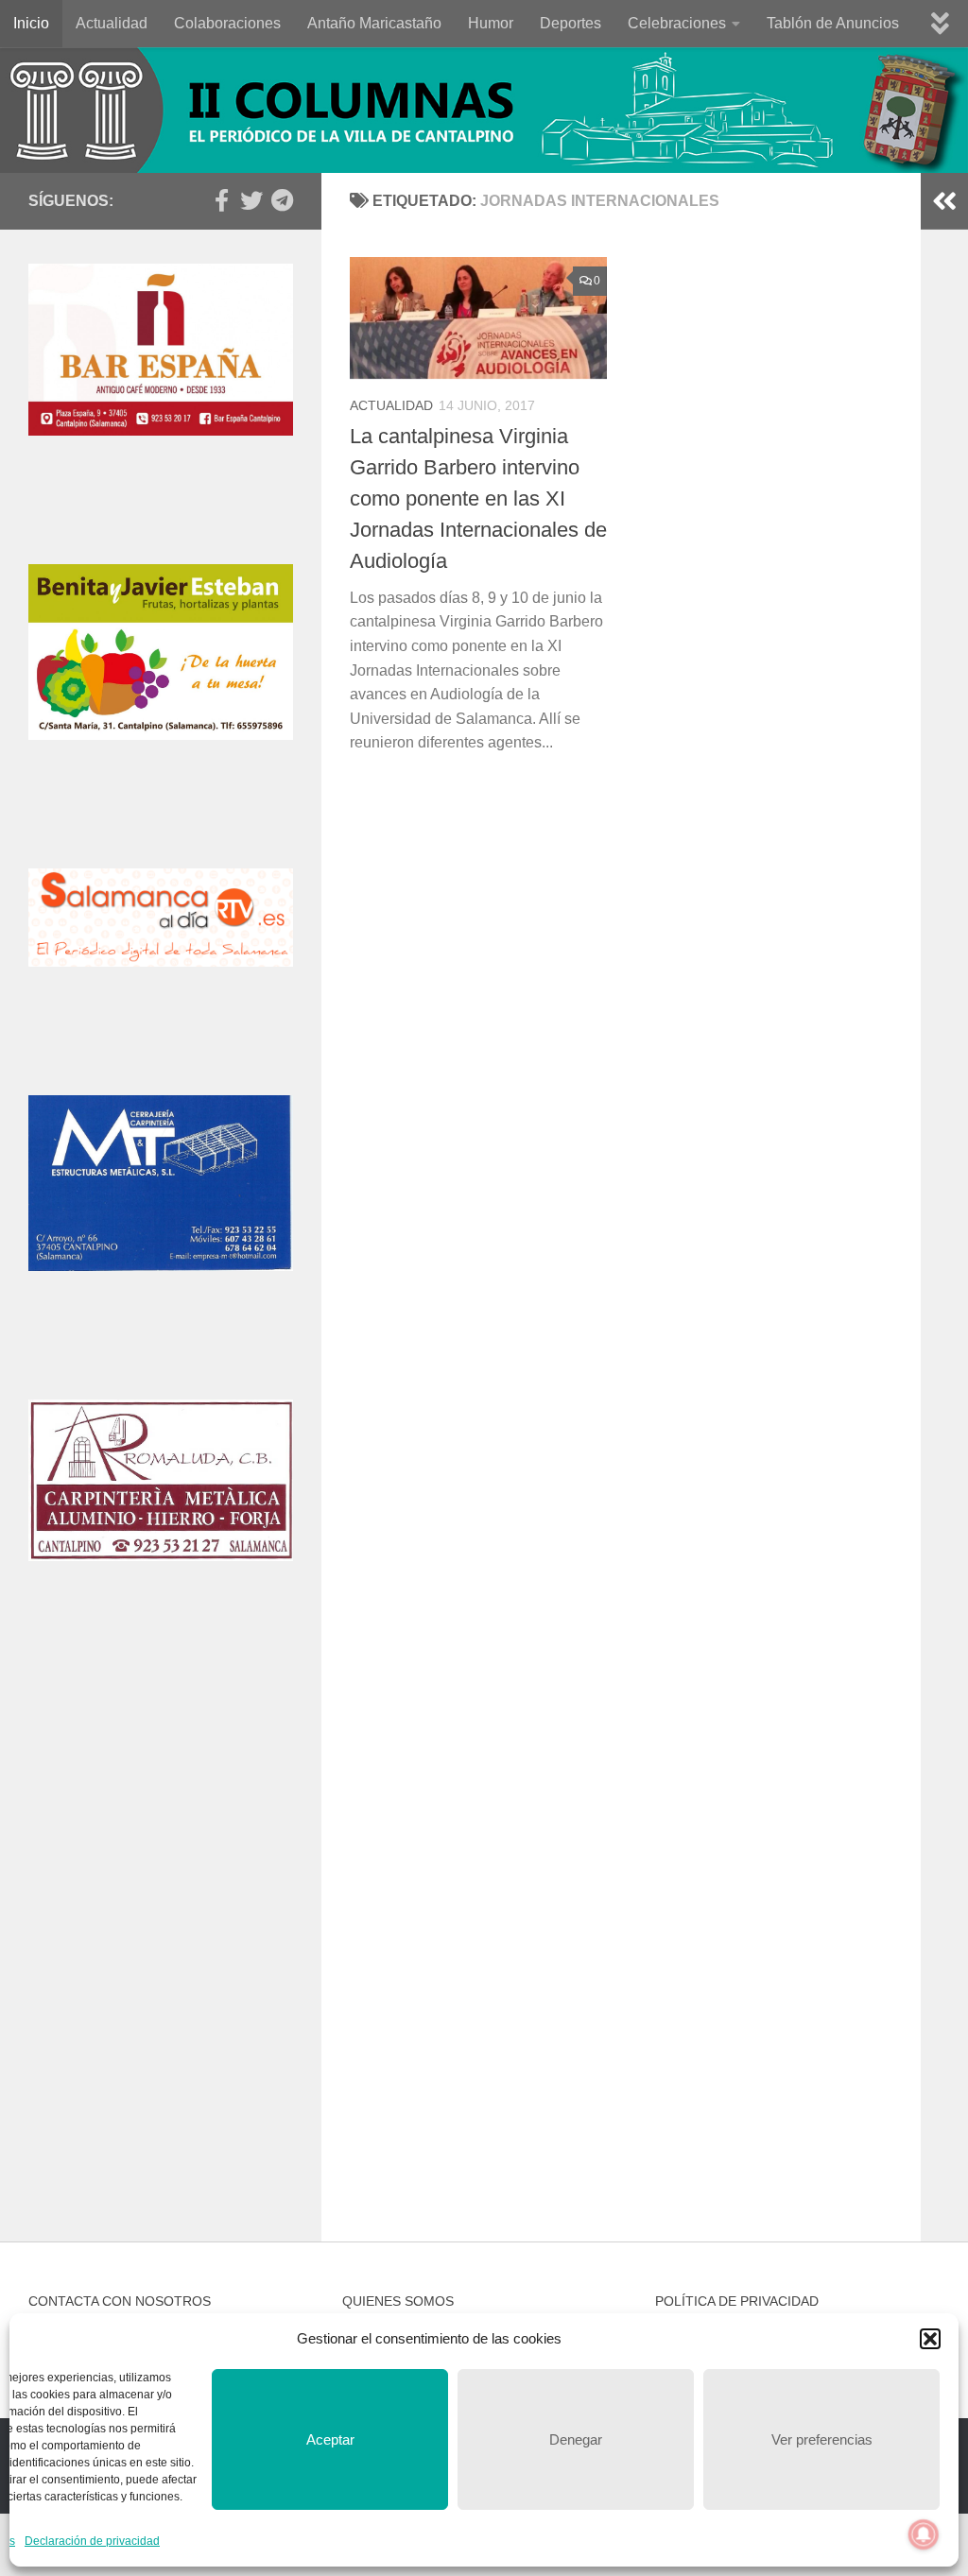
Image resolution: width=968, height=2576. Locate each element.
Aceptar (330, 2439)
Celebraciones (677, 23)
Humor (491, 23)
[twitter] (251, 200)
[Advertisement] (161, 1802)
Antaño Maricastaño (374, 23)
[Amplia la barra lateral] (944, 201)
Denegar (576, 2439)
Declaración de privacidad (92, 2541)
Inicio (31, 23)
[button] (930, 2339)
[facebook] (221, 200)
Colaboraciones (227, 23)
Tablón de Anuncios (833, 23)
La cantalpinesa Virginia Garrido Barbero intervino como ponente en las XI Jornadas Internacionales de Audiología (478, 498)
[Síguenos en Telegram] (282, 200)
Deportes (570, 23)
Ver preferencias (822, 2439)
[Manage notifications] (924, 2534)
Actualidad (112, 23)
